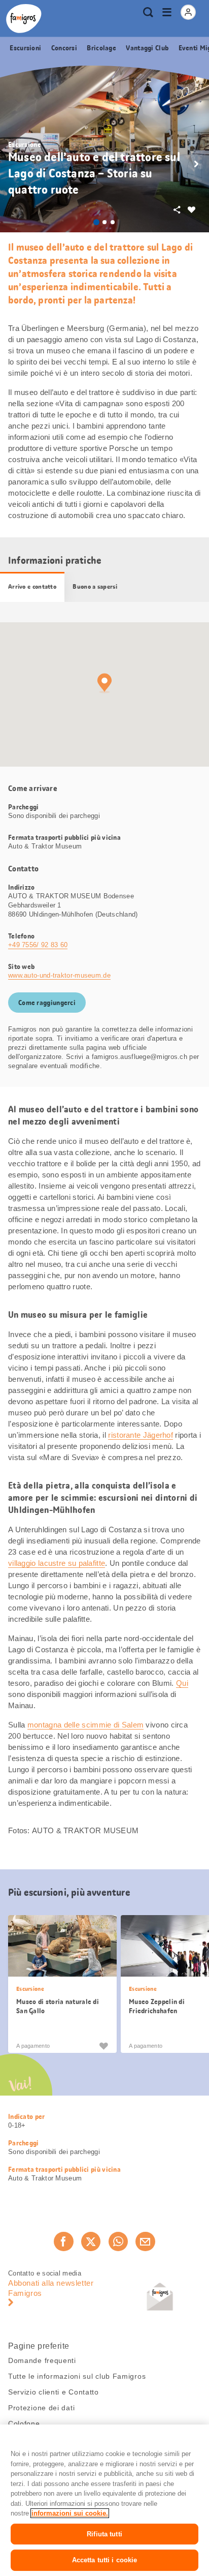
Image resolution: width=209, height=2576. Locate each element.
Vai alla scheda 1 (96, 222)
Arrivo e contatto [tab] (32, 587)
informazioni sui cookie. (70, 2513)
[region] (104, 2500)
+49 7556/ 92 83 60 (38, 945)
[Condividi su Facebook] (63, 2241)
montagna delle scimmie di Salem (85, 1725)
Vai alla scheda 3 (113, 222)
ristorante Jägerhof (141, 1435)
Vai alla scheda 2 (104, 222)
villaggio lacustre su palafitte (57, 1563)
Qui (182, 1683)
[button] (196, 164)
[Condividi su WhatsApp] (118, 2241)
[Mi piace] (103, 2045)
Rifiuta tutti (104, 2534)
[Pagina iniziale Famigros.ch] (24, 19)
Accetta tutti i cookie (105, 2560)
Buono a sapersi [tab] (95, 587)
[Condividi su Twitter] (91, 2241)
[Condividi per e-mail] (145, 2241)
